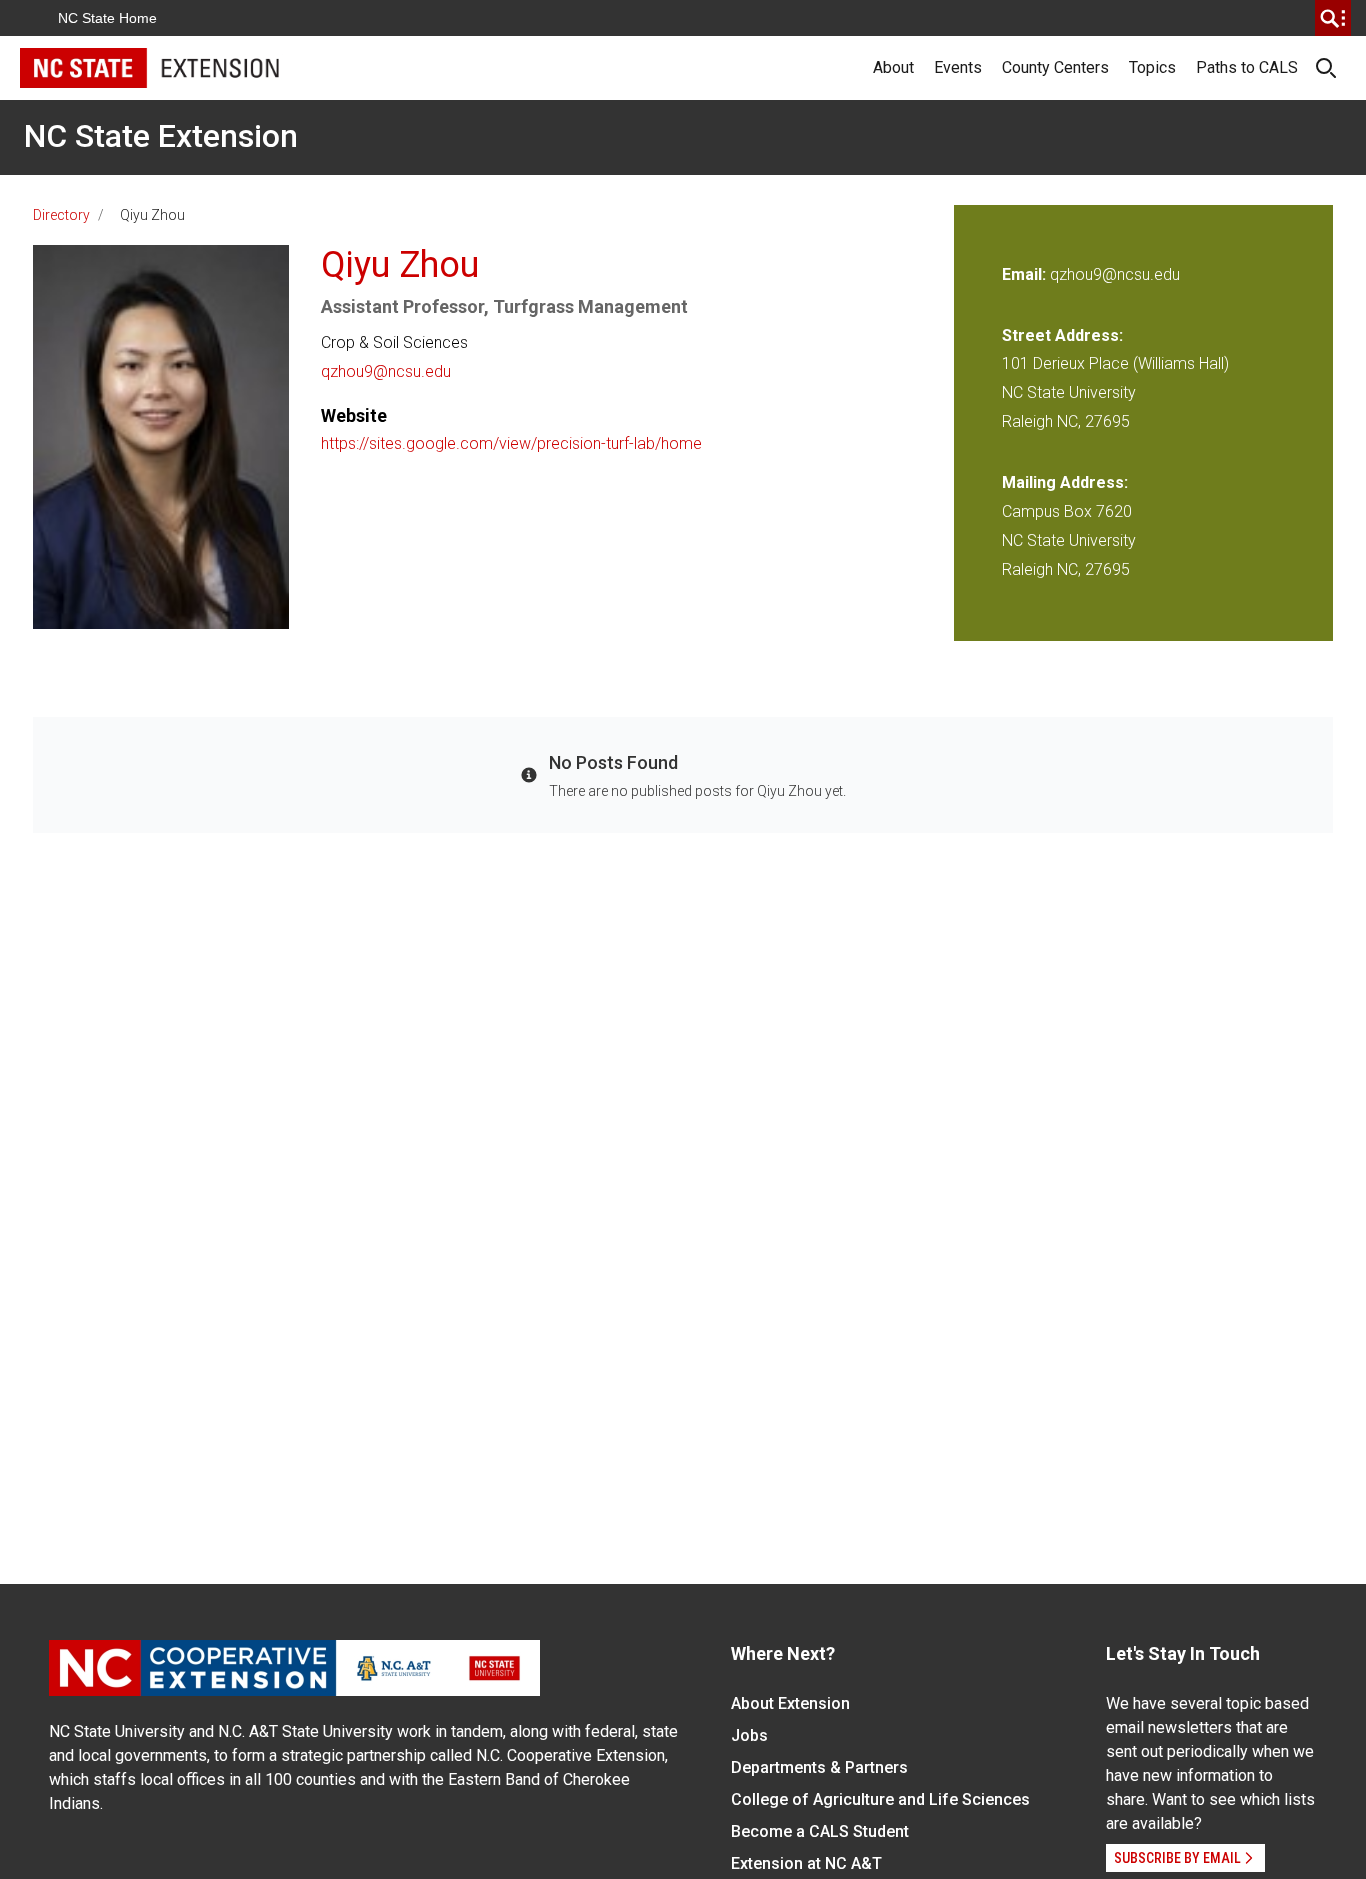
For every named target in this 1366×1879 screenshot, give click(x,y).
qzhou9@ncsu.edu (386, 371)
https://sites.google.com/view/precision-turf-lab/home (511, 443)
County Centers (1055, 67)
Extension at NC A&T (806, 1863)
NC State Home (107, 18)
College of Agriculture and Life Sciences (880, 1799)
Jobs (749, 1735)
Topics (1152, 67)
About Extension (790, 1703)
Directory (61, 215)
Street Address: (1062, 335)
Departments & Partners (819, 1767)
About (893, 67)
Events (958, 67)
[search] (1333, 18)
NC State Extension (161, 136)
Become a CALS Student (820, 1831)
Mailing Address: (1065, 482)
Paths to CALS (1247, 67)
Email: (1026, 274)
